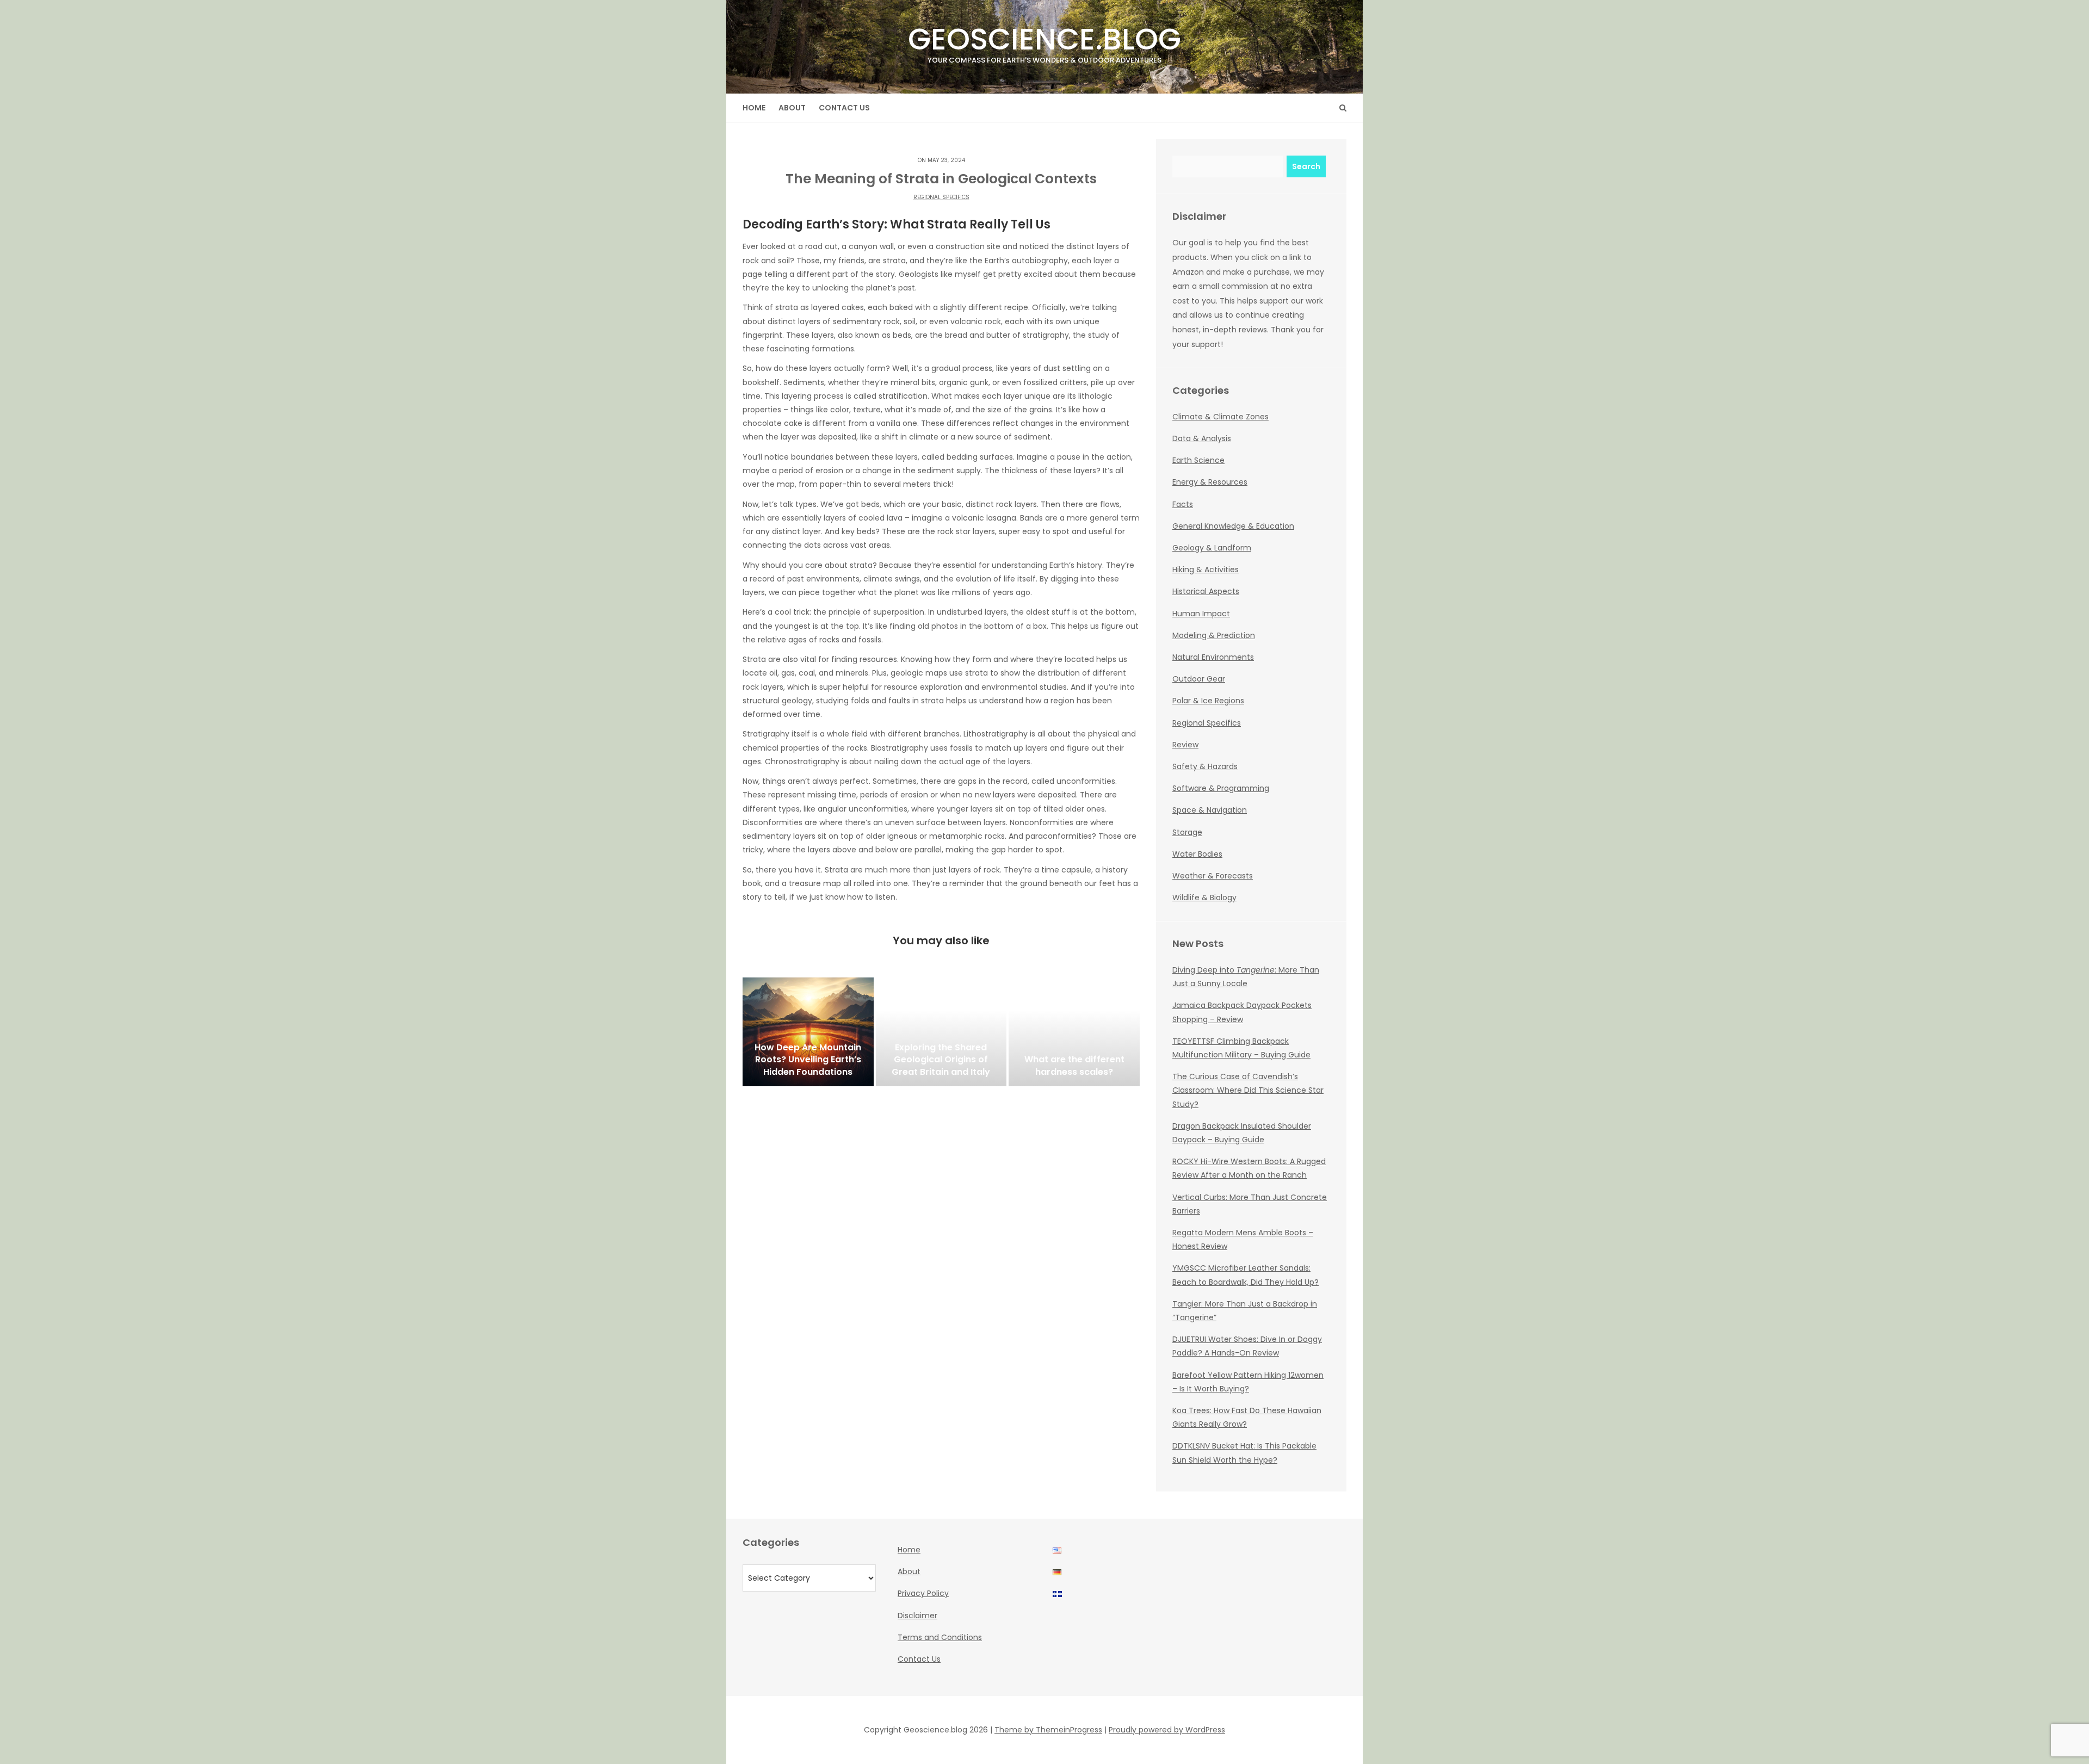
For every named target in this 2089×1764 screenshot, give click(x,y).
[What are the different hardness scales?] (1074, 1032)
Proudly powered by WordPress (1167, 1730)
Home (754, 108)
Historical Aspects (1206, 591)
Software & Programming (1221, 788)
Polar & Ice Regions (1208, 701)
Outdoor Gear (1199, 679)
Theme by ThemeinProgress (1048, 1730)
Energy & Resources (1210, 482)
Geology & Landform (1212, 548)
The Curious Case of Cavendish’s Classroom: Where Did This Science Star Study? (1248, 1090)
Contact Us (844, 108)
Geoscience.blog (1044, 42)
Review (1185, 745)
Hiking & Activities (1206, 570)
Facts (1183, 504)
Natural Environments (1213, 657)
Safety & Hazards (1205, 766)
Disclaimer (917, 1616)
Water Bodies (1197, 854)
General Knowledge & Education (1233, 526)
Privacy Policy (923, 1593)
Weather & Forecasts (1213, 876)
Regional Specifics (941, 197)
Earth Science (1198, 460)
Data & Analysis (1202, 438)
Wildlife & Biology (1204, 898)
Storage (1187, 832)
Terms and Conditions (940, 1637)
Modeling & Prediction (1214, 635)
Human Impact (1201, 614)
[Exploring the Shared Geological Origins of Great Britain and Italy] (941, 1032)
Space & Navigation (1210, 810)
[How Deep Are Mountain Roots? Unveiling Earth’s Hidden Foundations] (808, 1032)
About (792, 108)
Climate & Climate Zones (1220, 417)
